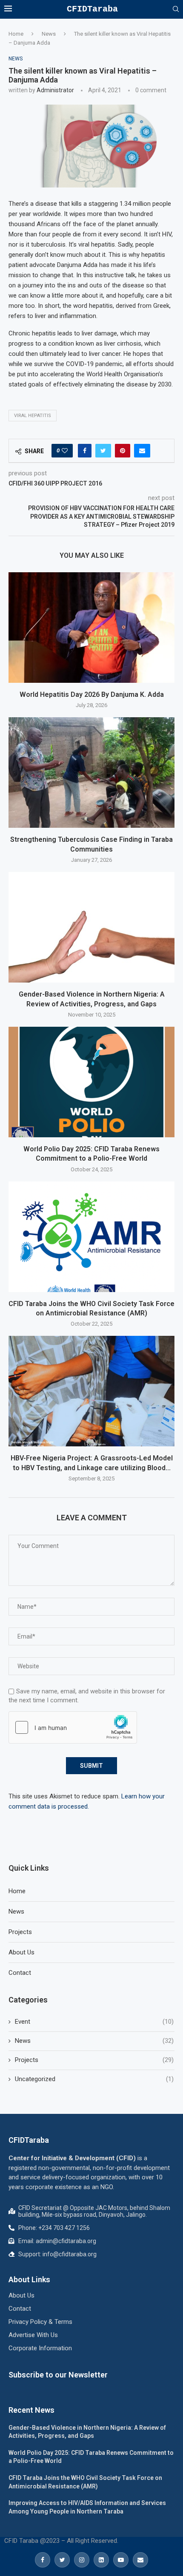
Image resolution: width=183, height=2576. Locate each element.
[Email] (140, 2560)
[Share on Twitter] (103, 451)
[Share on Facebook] (85, 451)
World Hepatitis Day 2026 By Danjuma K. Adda (92, 694)
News (49, 34)
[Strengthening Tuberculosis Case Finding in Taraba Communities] (91, 773)
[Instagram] (82, 2560)
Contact (20, 1973)
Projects (20, 1932)
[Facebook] (43, 2560)
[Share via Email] (142, 451)
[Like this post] (65, 451)
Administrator (55, 90)
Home (16, 34)
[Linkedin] (101, 2560)
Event (94, 2022)
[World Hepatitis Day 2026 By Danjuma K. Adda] (91, 628)
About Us (21, 1952)
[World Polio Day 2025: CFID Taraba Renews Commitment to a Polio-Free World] (91, 1082)
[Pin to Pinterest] (123, 451)
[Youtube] (121, 2560)
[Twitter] (62, 2560)
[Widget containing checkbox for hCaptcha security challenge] (73, 1727)
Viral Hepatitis (33, 416)
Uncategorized (94, 2079)
